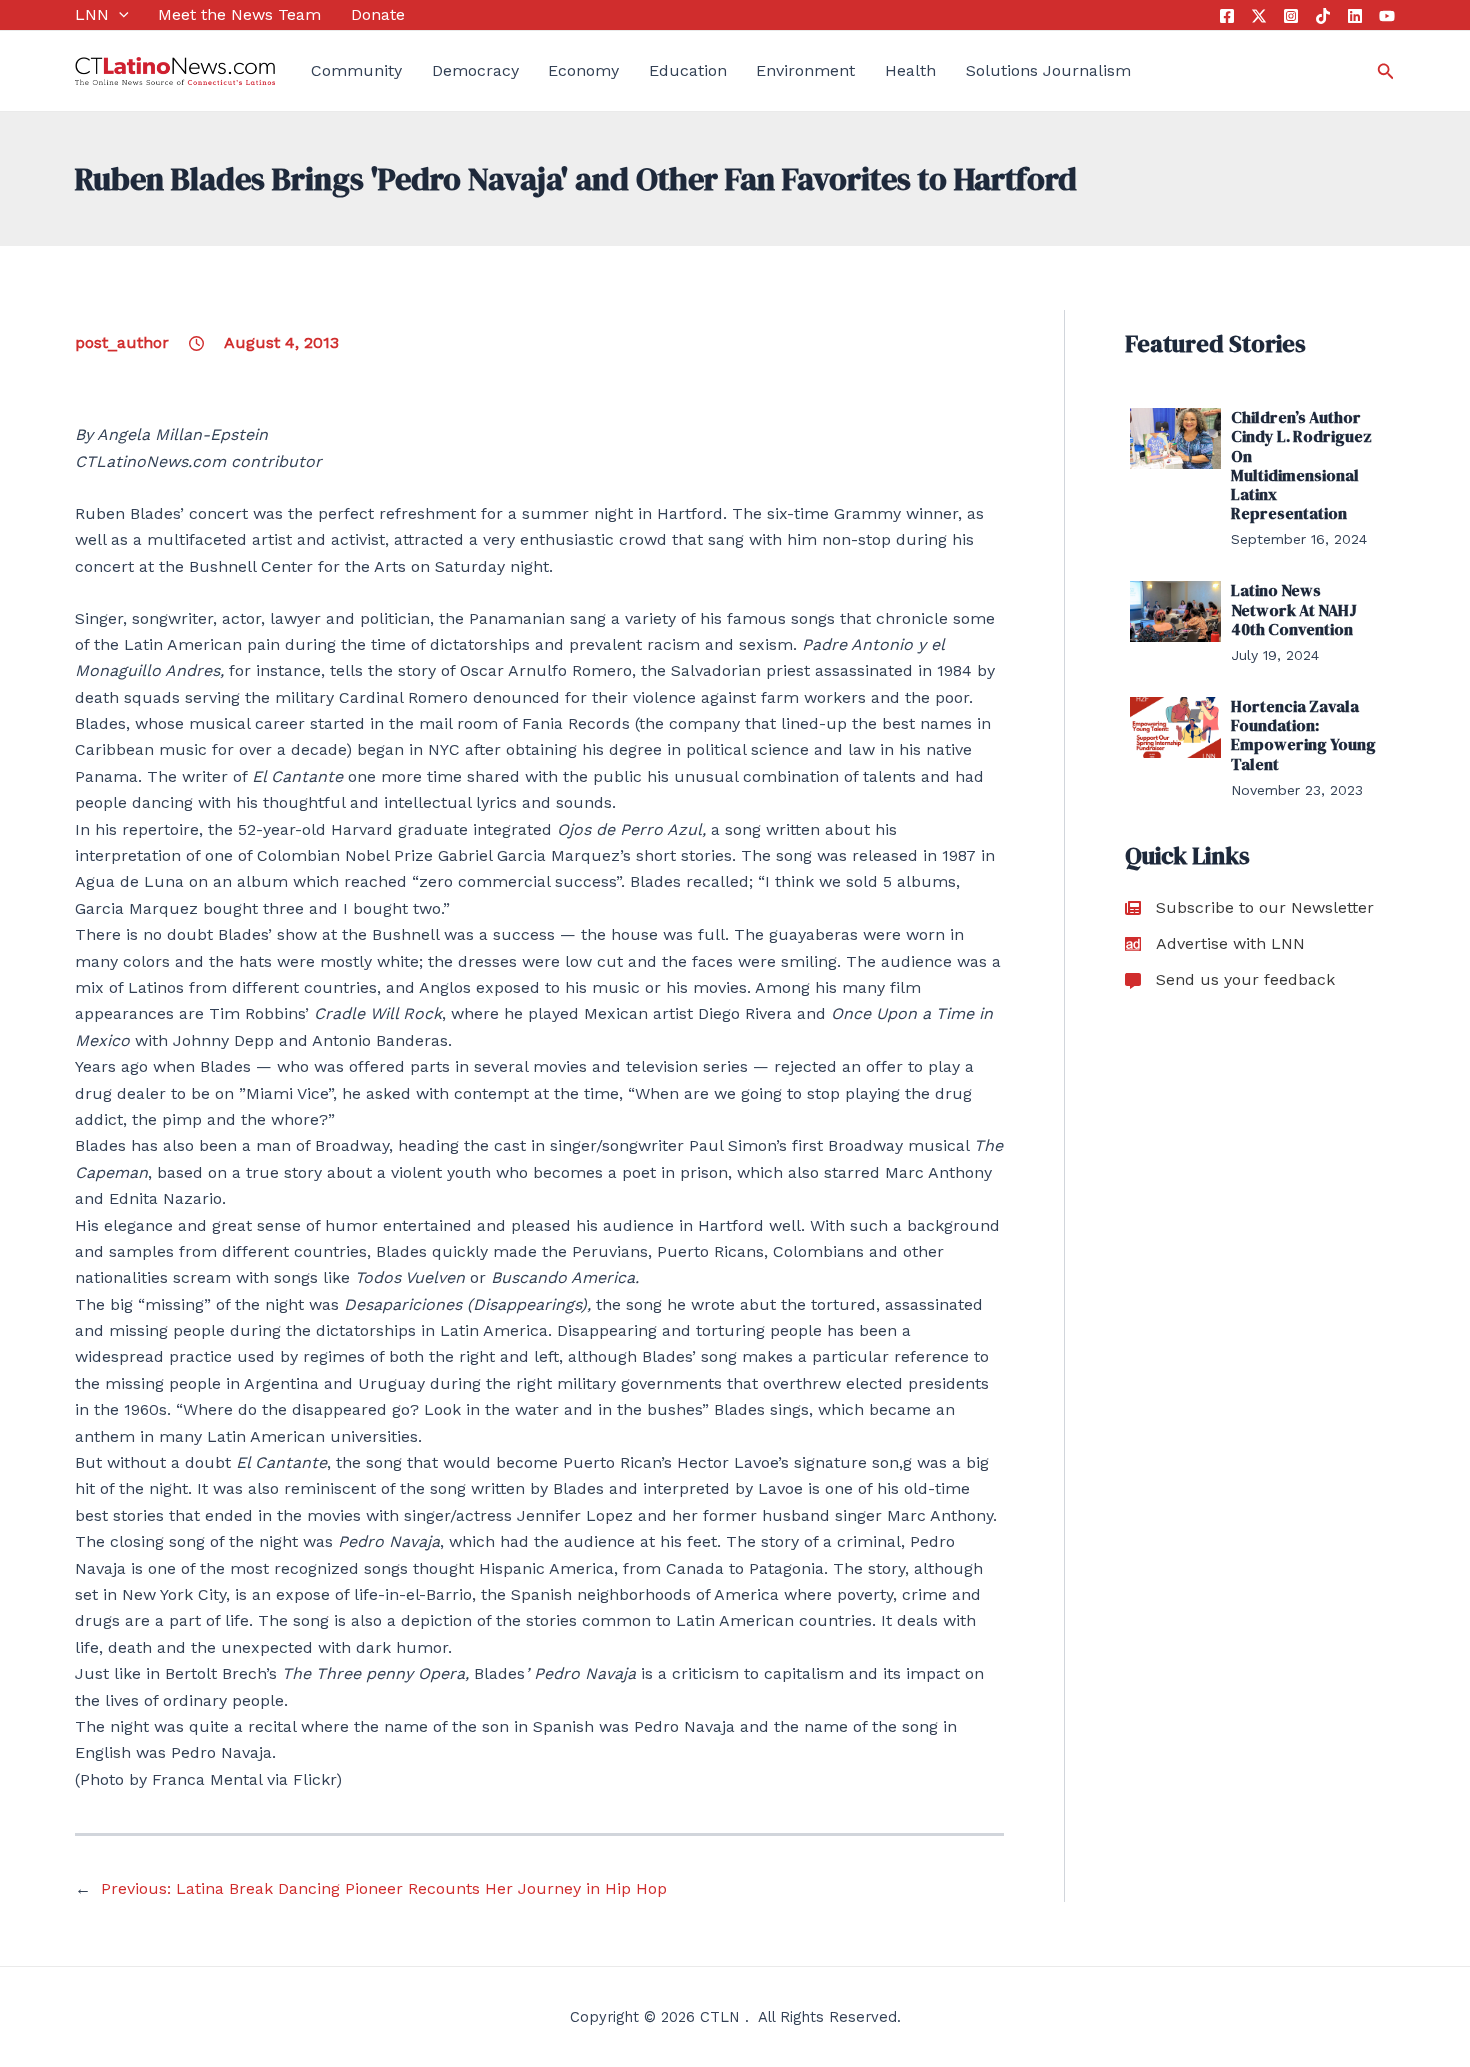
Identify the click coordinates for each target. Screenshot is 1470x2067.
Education (688, 70)
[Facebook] (1227, 16)
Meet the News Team (239, 14)
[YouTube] (1387, 16)
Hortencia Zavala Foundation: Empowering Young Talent (1303, 735)
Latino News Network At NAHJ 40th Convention (1294, 609)
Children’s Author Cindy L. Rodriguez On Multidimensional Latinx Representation (1301, 465)
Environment (805, 70)
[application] (119, 15)
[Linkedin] (1355, 16)
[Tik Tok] (1323, 16)
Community (356, 70)
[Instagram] (1291, 16)
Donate (378, 14)
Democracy (475, 70)
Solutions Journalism (1048, 70)
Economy (583, 70)
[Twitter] (1259, 16)
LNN (92, 14)
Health (910, 70)
